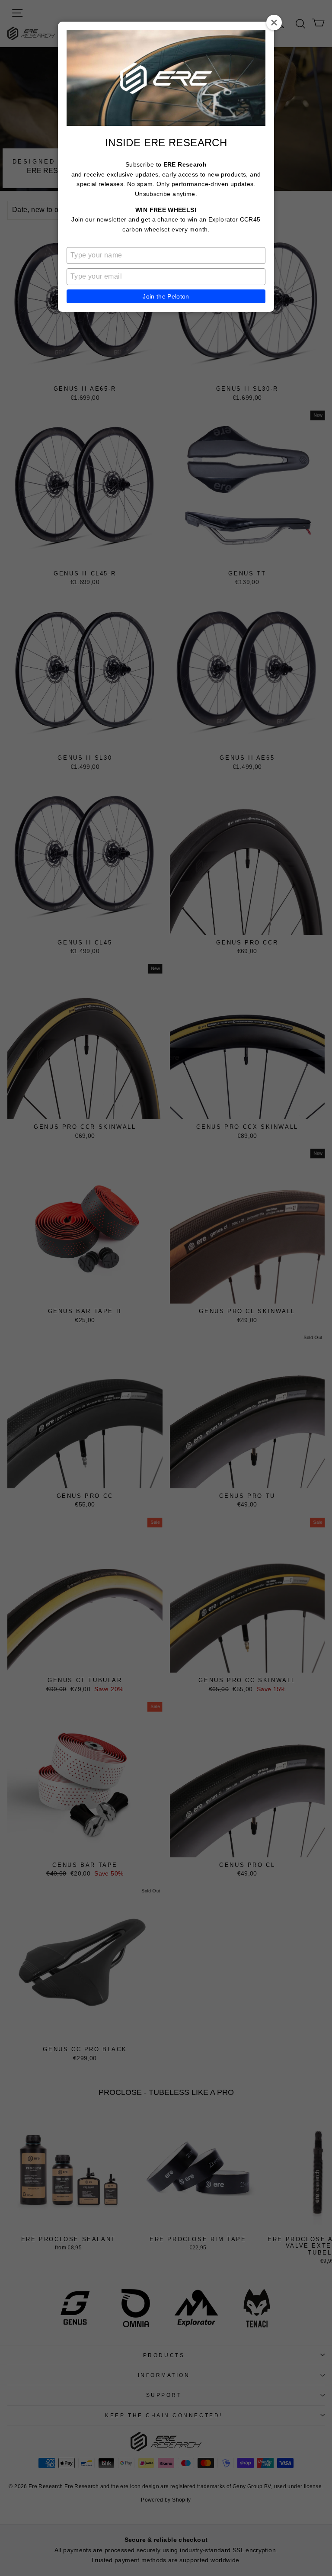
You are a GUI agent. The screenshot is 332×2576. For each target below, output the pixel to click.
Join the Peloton (166, 296)
